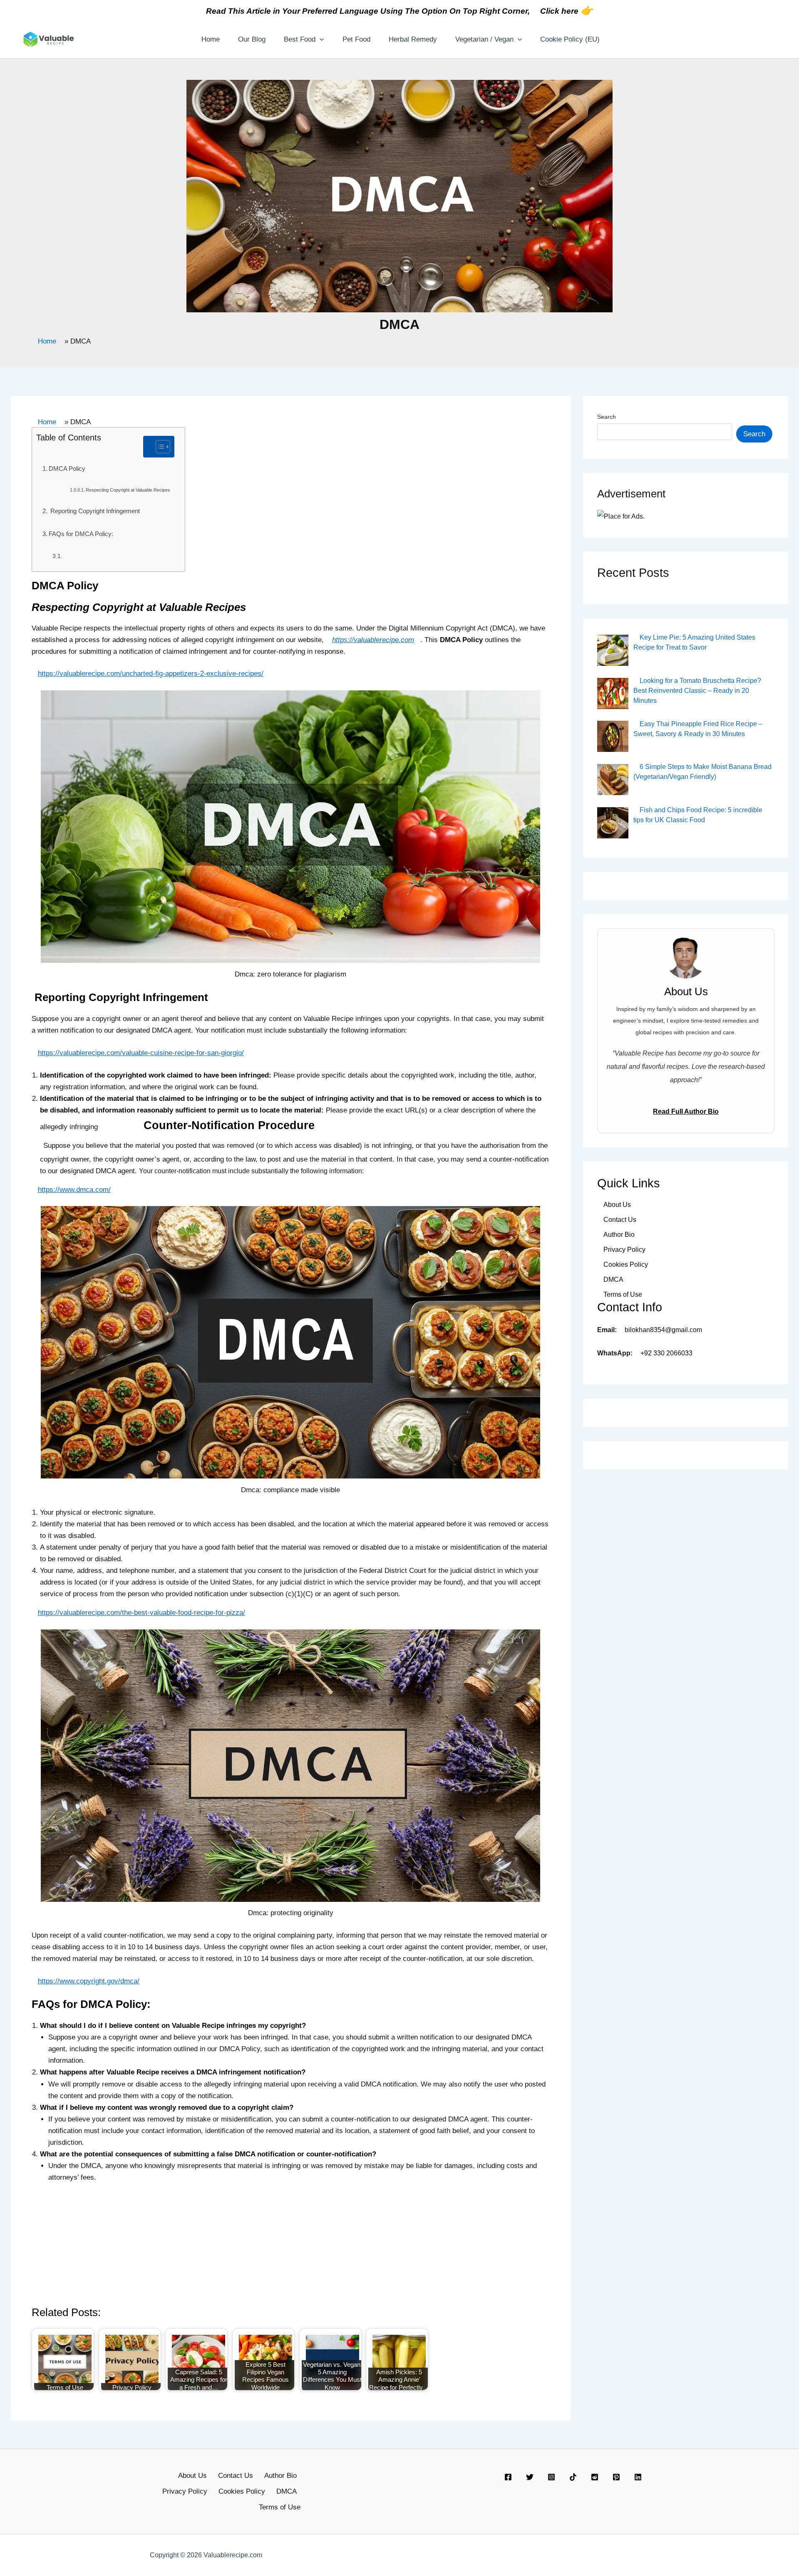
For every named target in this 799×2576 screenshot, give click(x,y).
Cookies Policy (626, 1265)
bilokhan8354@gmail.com (663, 1330)
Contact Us (620, 1220)
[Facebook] (508, 2477)
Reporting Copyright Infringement (94, 511)
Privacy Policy (624, 1250)
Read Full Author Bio (686, 1111)
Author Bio (619, 1235)
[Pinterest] (616, 2477)
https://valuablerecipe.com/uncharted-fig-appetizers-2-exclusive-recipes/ (151, 674)
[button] (320, 40)
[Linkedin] (638, 2477)
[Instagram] (551, 2477)
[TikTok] (573, 2477)
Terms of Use (623, 1294)
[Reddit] (595, 2477)
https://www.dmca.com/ (74, 1190)
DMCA (613, 1279)
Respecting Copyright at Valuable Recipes (128, 490)
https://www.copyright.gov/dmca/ (89, 1981)
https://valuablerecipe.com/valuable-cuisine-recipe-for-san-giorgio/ (141, 1053)
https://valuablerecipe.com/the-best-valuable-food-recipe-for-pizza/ (141, 1613)
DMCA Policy (68, 468)
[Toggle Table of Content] (159, 447)
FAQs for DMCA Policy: (81, 534)
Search (607, 417)
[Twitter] (530, 2477)
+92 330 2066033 (666, 1353)
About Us (617, 1205)
